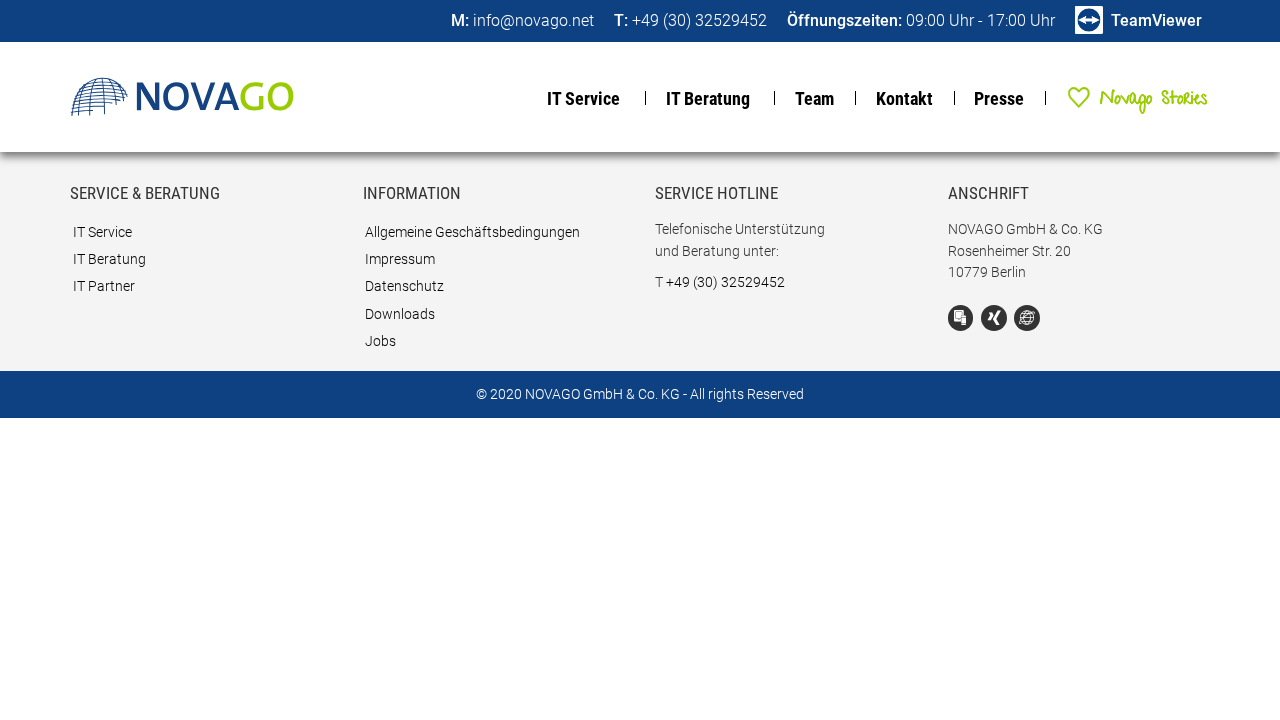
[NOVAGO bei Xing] (994, 318)
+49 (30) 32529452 (725, 282)
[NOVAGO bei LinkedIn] (961, 318)
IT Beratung (708, 98)
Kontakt (904, 98)
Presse (999, 98)
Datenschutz (404, 286)
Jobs (380, 341)
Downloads (400, 314)
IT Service (583, 98)
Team (814, 98)
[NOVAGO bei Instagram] (1027, 318)
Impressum (400, 259)
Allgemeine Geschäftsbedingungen (472, 232)
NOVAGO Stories (1126, 96)
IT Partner (104, 286)
